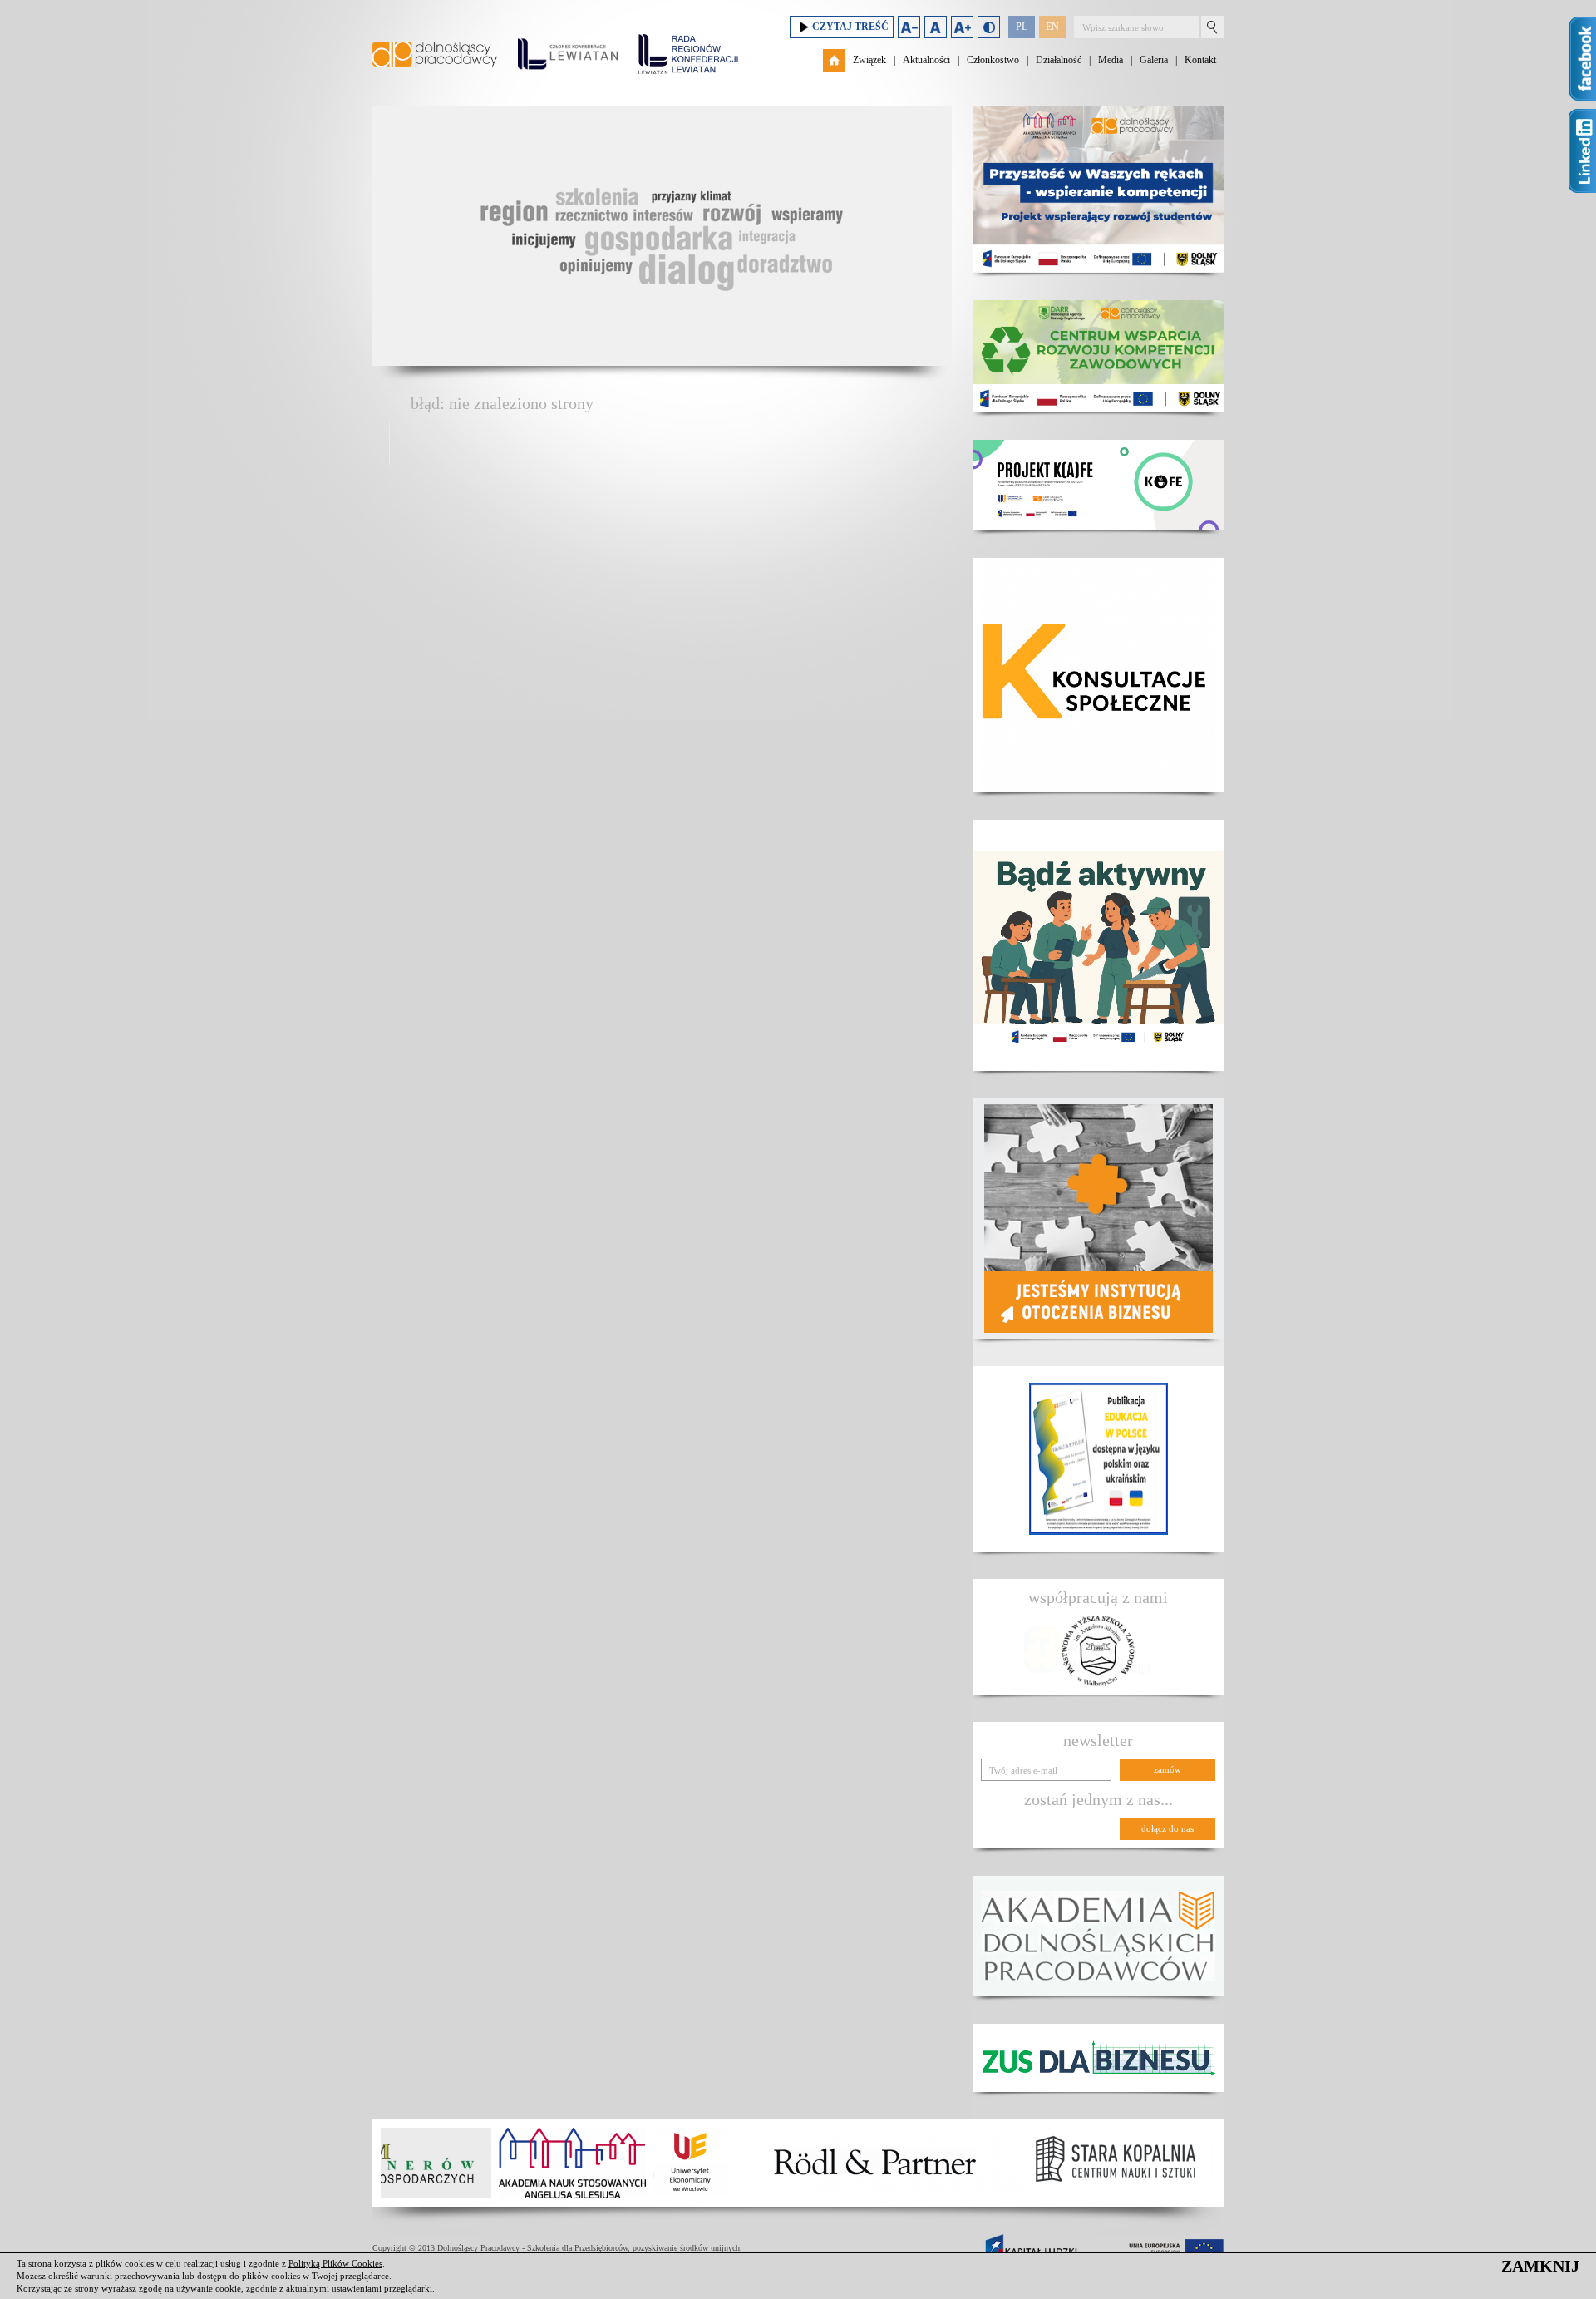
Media (1111, 60)
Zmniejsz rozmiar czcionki (909, 27)
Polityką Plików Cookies (335, 2263)
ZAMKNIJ (1540, 2266)
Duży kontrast (989, 27)
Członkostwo (993, 60)
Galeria (1154, 60)
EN (1052, 27)
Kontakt (1200, 60)
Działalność (1059, 60)
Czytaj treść (850, 27)
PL (1022, 27)
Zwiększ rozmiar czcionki (962, 27)
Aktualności (926, 60)
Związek (869, 60)
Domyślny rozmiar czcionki (936, 27)
